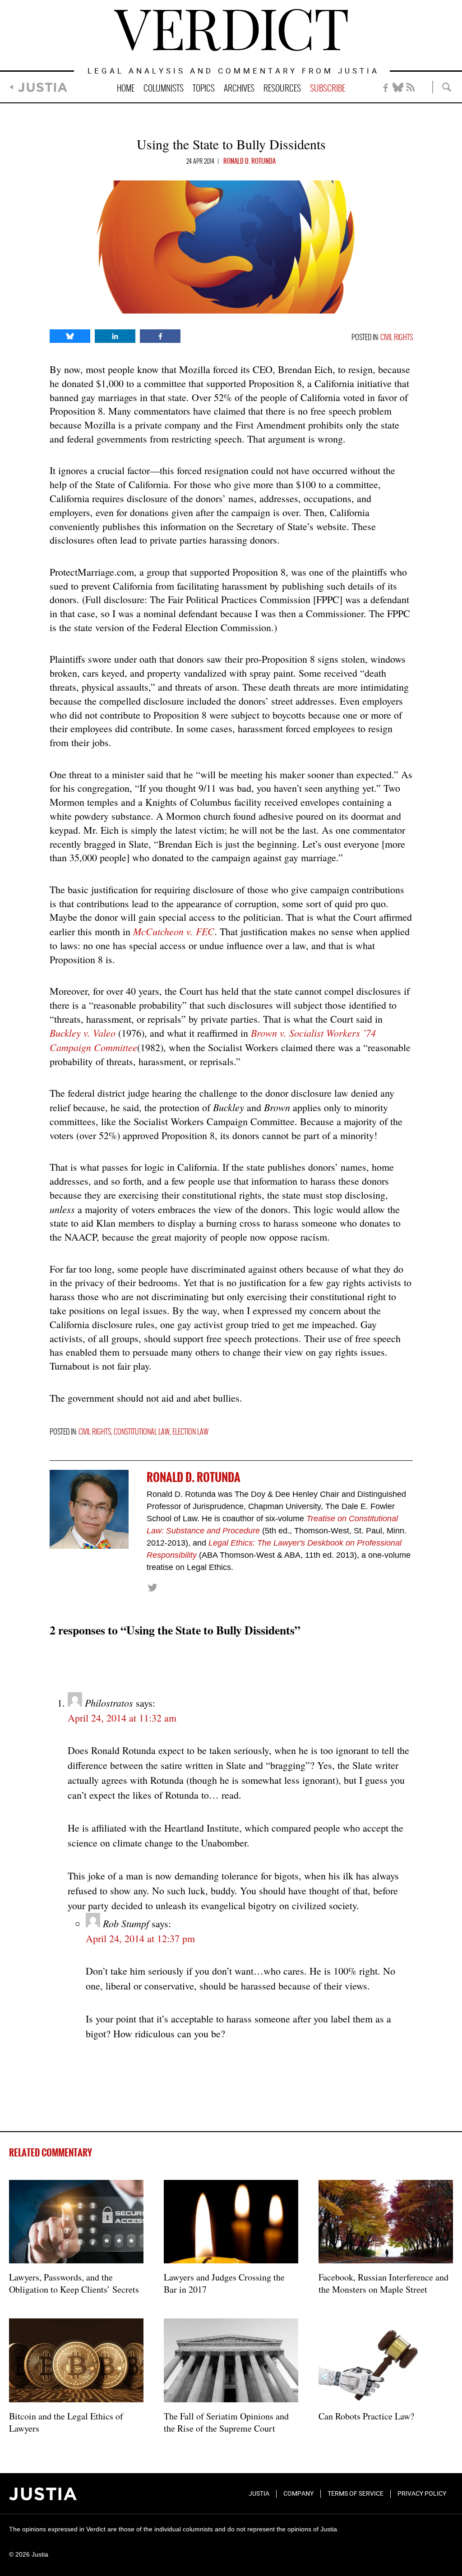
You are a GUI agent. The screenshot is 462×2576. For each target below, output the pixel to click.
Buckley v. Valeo (83, 1033)
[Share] (70, 336)
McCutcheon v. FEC (174, 931)
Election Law (190, 1432)
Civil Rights (397, 338)
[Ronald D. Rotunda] (89, 1509)
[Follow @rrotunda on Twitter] (152, 1587)
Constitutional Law (142, 1432)
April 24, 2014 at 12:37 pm (140, 1938)
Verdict (231, 30)
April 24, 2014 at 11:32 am (122, 1718)
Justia (43, 87)
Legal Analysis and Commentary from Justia (233, 72)
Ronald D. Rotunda (249, 162)
